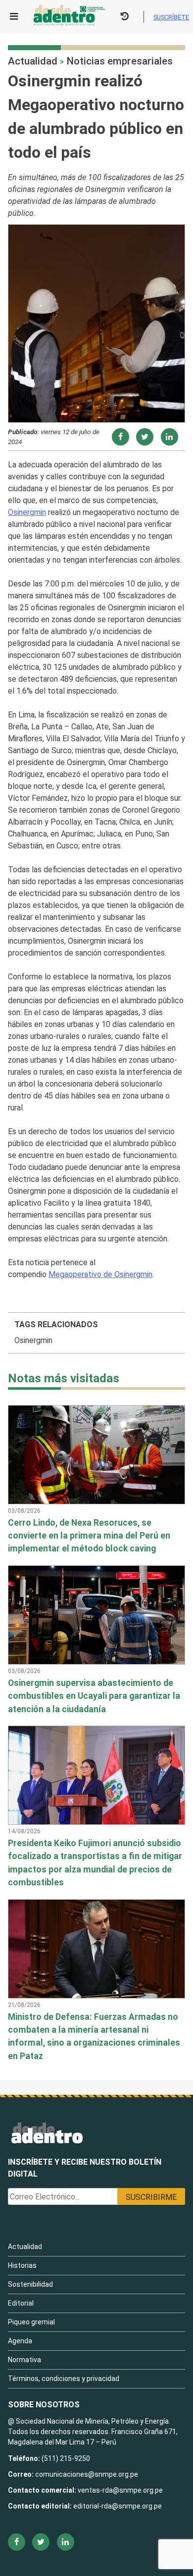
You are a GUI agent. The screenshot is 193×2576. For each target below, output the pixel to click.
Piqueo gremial (31, 2322)
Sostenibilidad (30, 2284)
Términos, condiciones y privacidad (64, 2379)
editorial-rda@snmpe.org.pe (118, 2506)
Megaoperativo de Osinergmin (100, 1274)
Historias (22, 2265)
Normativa (24, 2360)
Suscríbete (171, 17)
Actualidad (33, 61)
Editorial (21, 2303)
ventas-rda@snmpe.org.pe (120, 2490)
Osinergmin (27, 512)
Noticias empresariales (120, 61)
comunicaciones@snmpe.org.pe (87, 2474)
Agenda (20, 2341)
